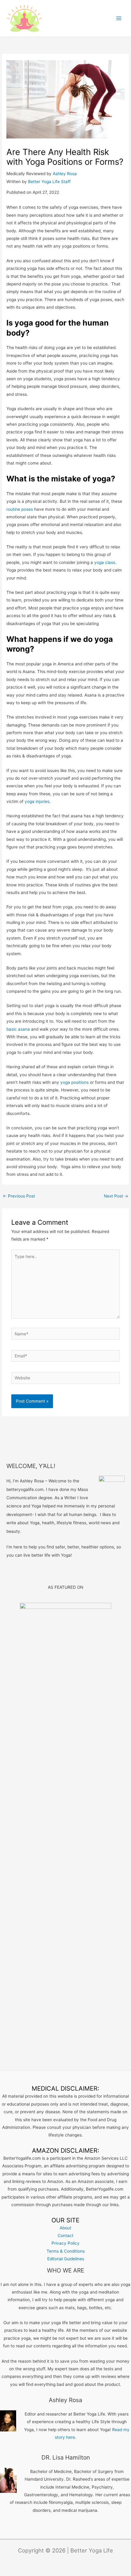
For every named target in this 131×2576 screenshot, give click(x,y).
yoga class (105, 562)
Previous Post (19, 1196)
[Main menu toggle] (119, 18)
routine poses (20, 509)
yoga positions (74, 1082)
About (65, 2228)
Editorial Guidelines (66, 2259)
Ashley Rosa (65, 174)
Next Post (116, 1196)
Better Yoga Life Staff (49, 182)
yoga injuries (37, 801)
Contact (65, 2236)
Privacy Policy (65, 2243)
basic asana (18, 1029)
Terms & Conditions (66, 2251)
